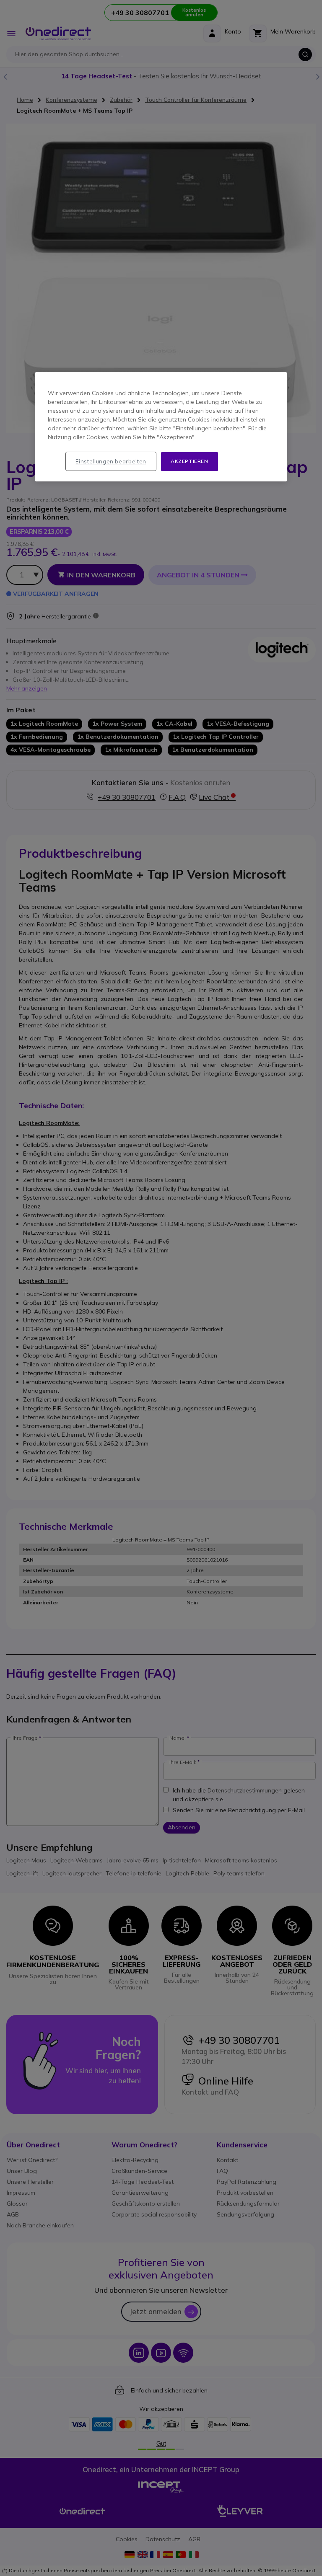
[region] (161, 427)
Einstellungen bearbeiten (111, 461)
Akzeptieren (190, 461)
